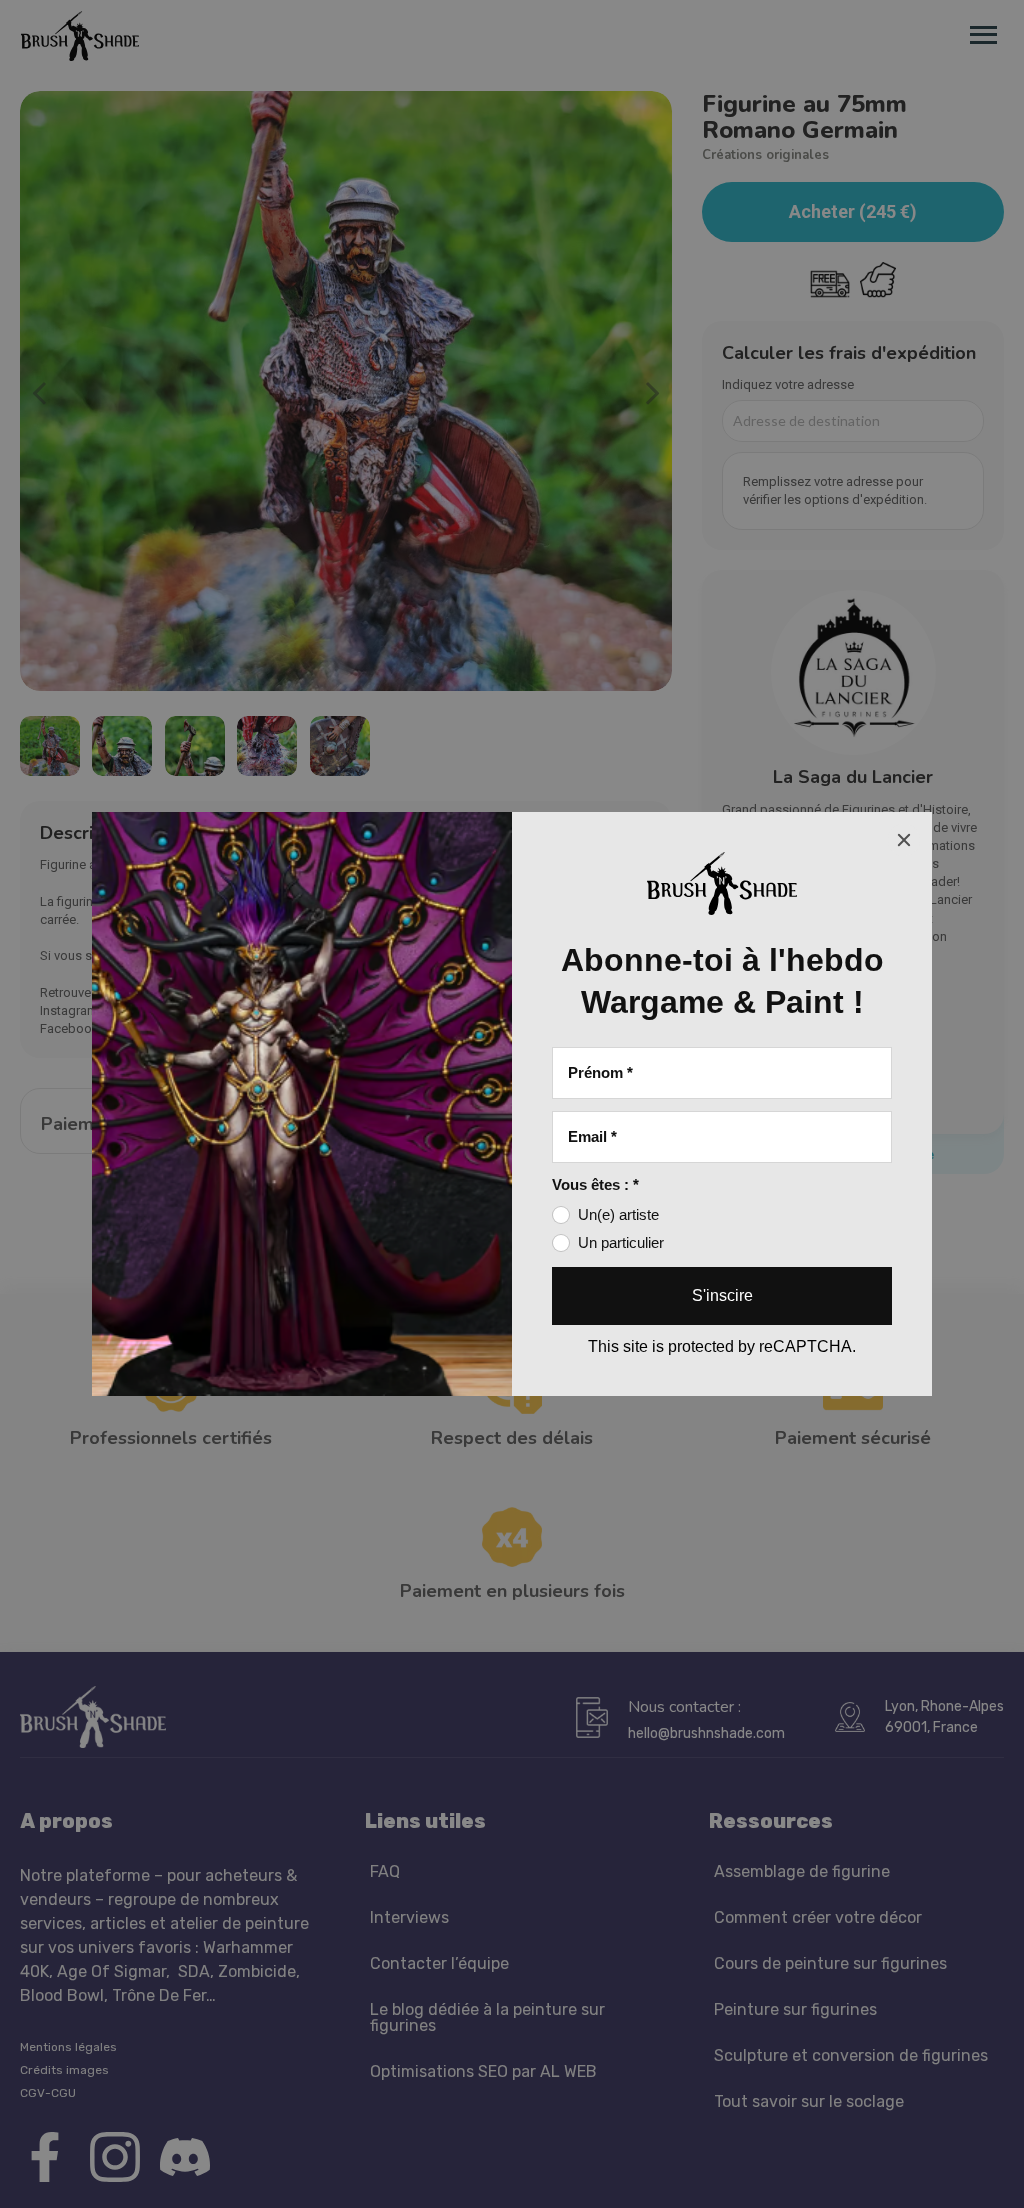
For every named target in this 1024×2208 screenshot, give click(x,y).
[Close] (904, 840)
